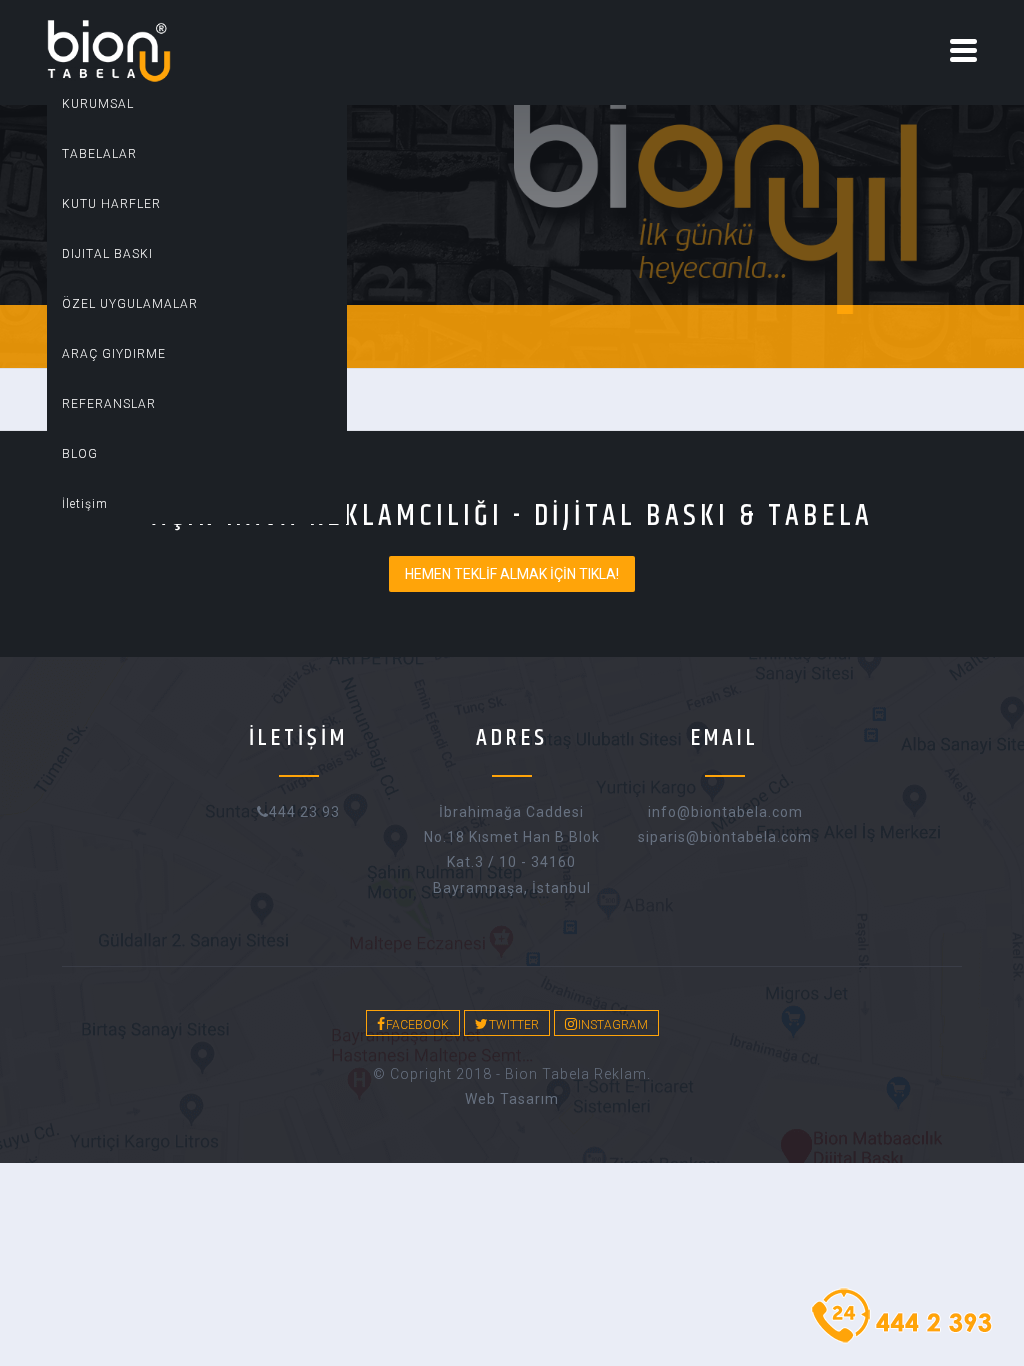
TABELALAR (99, 154)
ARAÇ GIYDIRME (114, 354)
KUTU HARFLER (111, 204)
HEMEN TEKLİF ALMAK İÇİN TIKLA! (512, 574)
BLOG (80, 454)
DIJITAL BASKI (107, 254)
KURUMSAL (98, 104)
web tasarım (512, 1099)
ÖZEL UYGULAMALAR (130, 304)
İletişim (85, 504)
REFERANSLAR (109, 404)
